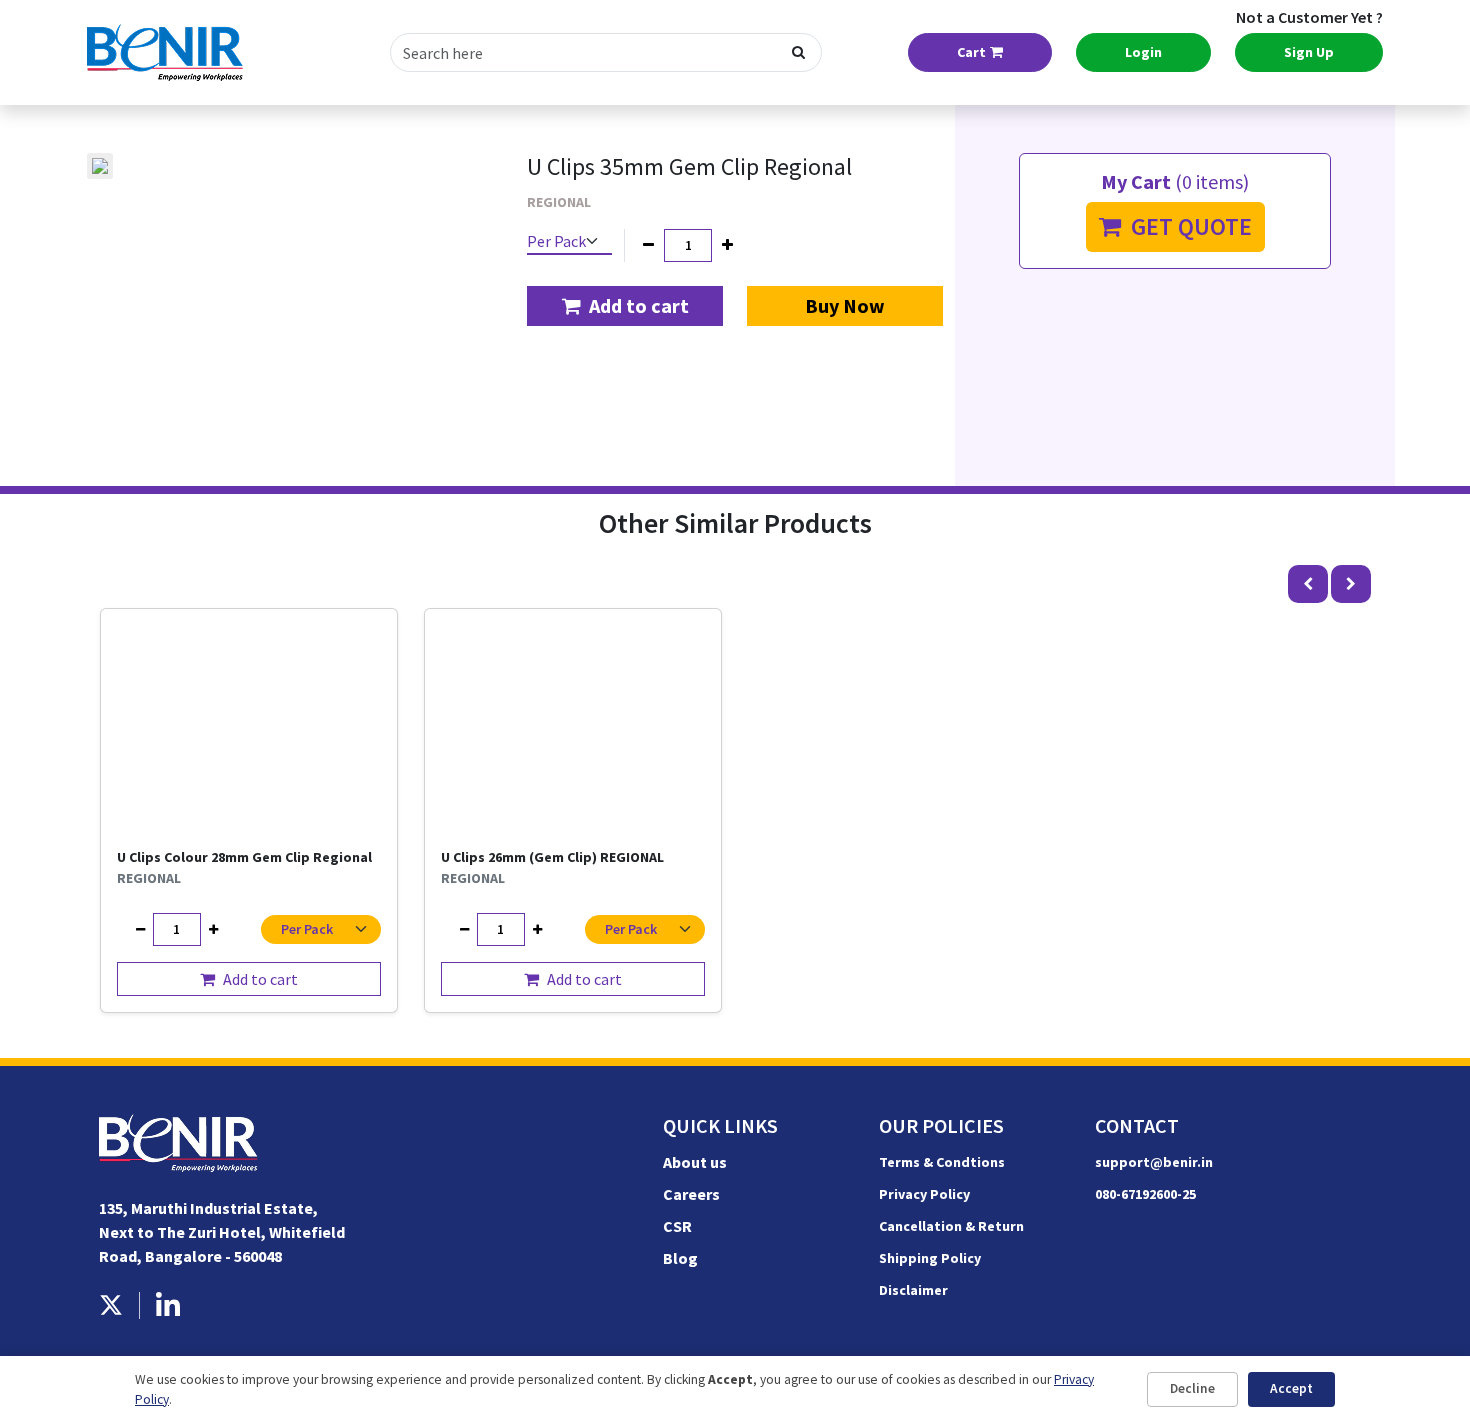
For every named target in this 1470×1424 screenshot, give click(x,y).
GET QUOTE (1186, 226)
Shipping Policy (930, 1258)
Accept (1291, 1388)
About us (695, 1162)
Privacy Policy (924, 1194)
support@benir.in (1154, 1162)
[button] (625, 306)
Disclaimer (913, 1290)
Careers (691, 1194)
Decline (1192, 1388)
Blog (680, 1258)
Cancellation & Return (951, 1226)
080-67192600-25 (1145, 1194)
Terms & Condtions (942, 1162)
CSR (677, 1226)
